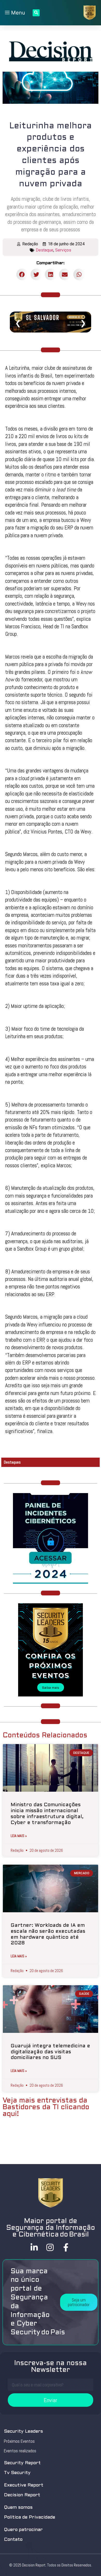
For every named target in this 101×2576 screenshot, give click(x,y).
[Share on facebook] (22, 274)
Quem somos (18, 2508)
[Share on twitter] (36, 274)
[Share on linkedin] (51, 274)
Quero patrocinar (23, 2530)
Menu (17, 13)
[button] (79, 2302)
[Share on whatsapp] (79, 274)
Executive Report (24, 2485)
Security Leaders (23, 2431)
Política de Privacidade (30, 2517)
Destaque (45, 250)
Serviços (63, 250)
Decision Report (22, 2495)
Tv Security (17, 2473)
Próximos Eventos (19, 2441)
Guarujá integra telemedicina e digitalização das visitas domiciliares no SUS (50, 2052)
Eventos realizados (20, 2451)
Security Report (22, 2463)
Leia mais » (19, 1836)
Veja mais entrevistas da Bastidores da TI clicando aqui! (46, 2107)
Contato (13, 2540)
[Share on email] (65, 274)
